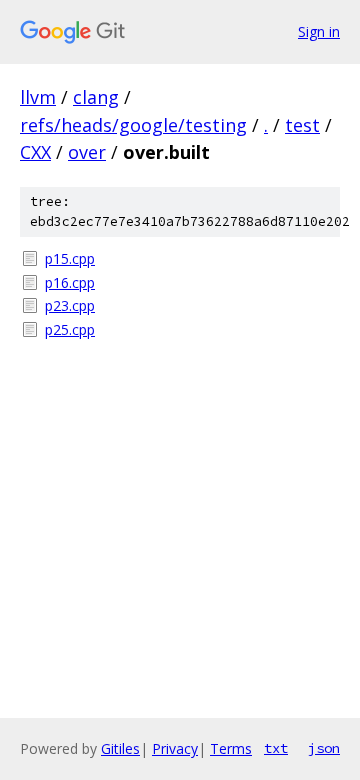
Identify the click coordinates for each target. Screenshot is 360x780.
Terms (231, 748)
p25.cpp (70, 329)
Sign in (319, 31)
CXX (35, 152)
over (87, 152)
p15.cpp (70, 258)
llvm (38, 97)
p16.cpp (70, 282)
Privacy (175, 748)
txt (276, 748)
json (324, 748)
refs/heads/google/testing (133, 125)
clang (96, 97)
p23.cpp (70, 305)
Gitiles (120, 748)
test (302, 125)
